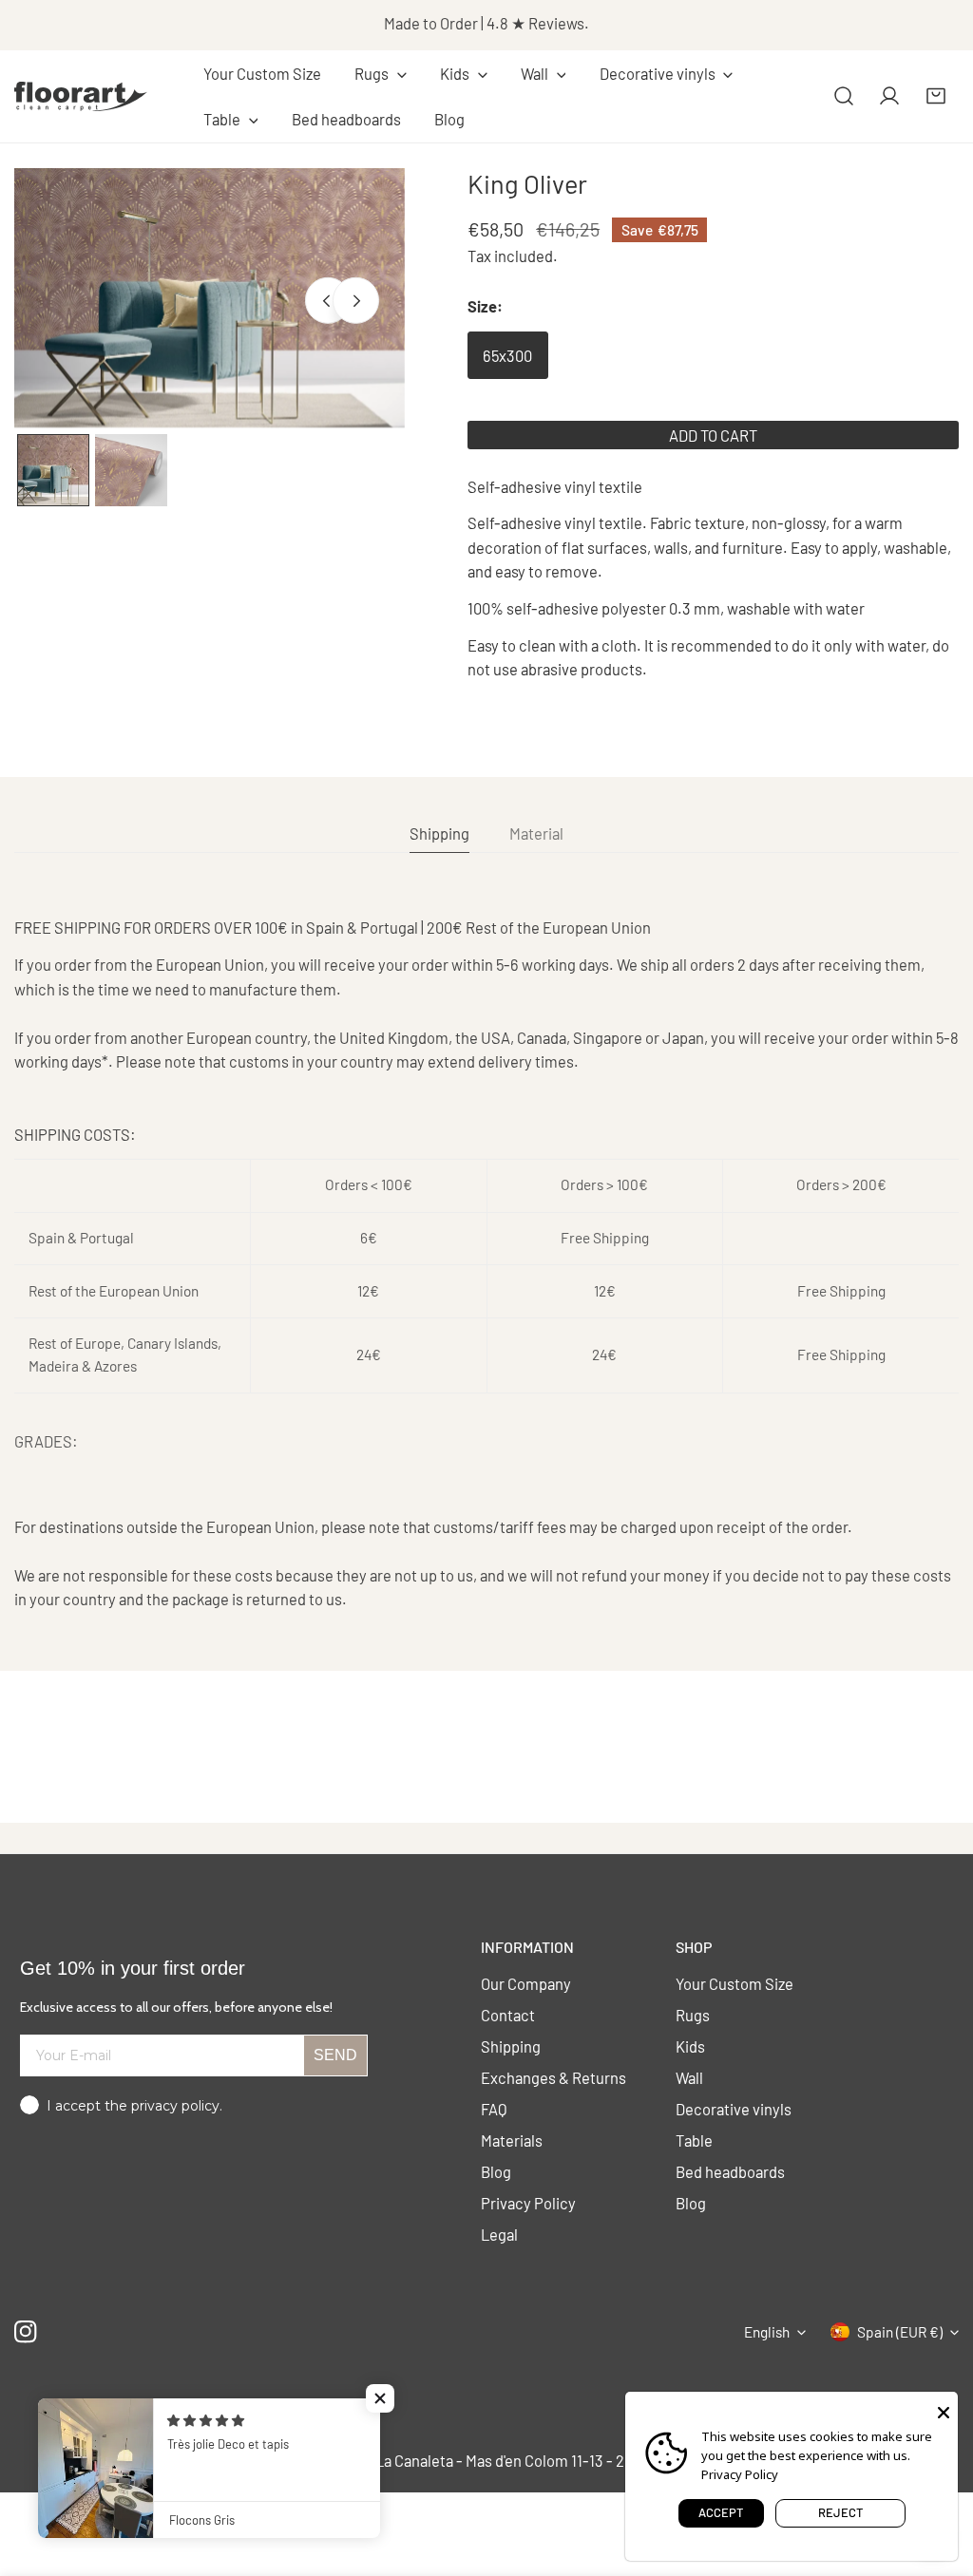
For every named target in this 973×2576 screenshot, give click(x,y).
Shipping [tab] (439, 833)
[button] (380, 74)
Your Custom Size (735, 1983)
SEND (335, 2055)
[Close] (944, 2411)
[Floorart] (81, 96)
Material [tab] (536, 833)
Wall (689, 2077)
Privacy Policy (528, 2203)
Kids (690, 2046)
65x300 (507, 355)
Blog (496, 2171)
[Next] (355, 300)
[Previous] (328, 300)
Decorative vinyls (734, 2109)
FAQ (494, 2109)
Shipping (511, 2046)
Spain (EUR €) (900, 2332)
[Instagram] (26, 2332)
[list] (210, 298)
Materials (512, 2140)
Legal (499, 2234)
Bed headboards (730, 2171)
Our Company (526, 1983)
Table (694, 2140)
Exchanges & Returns (553, 2077)
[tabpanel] (486, 1263)
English (767, 2332)
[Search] (844, 96)
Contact (508, 2015)
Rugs (693, 2015)
